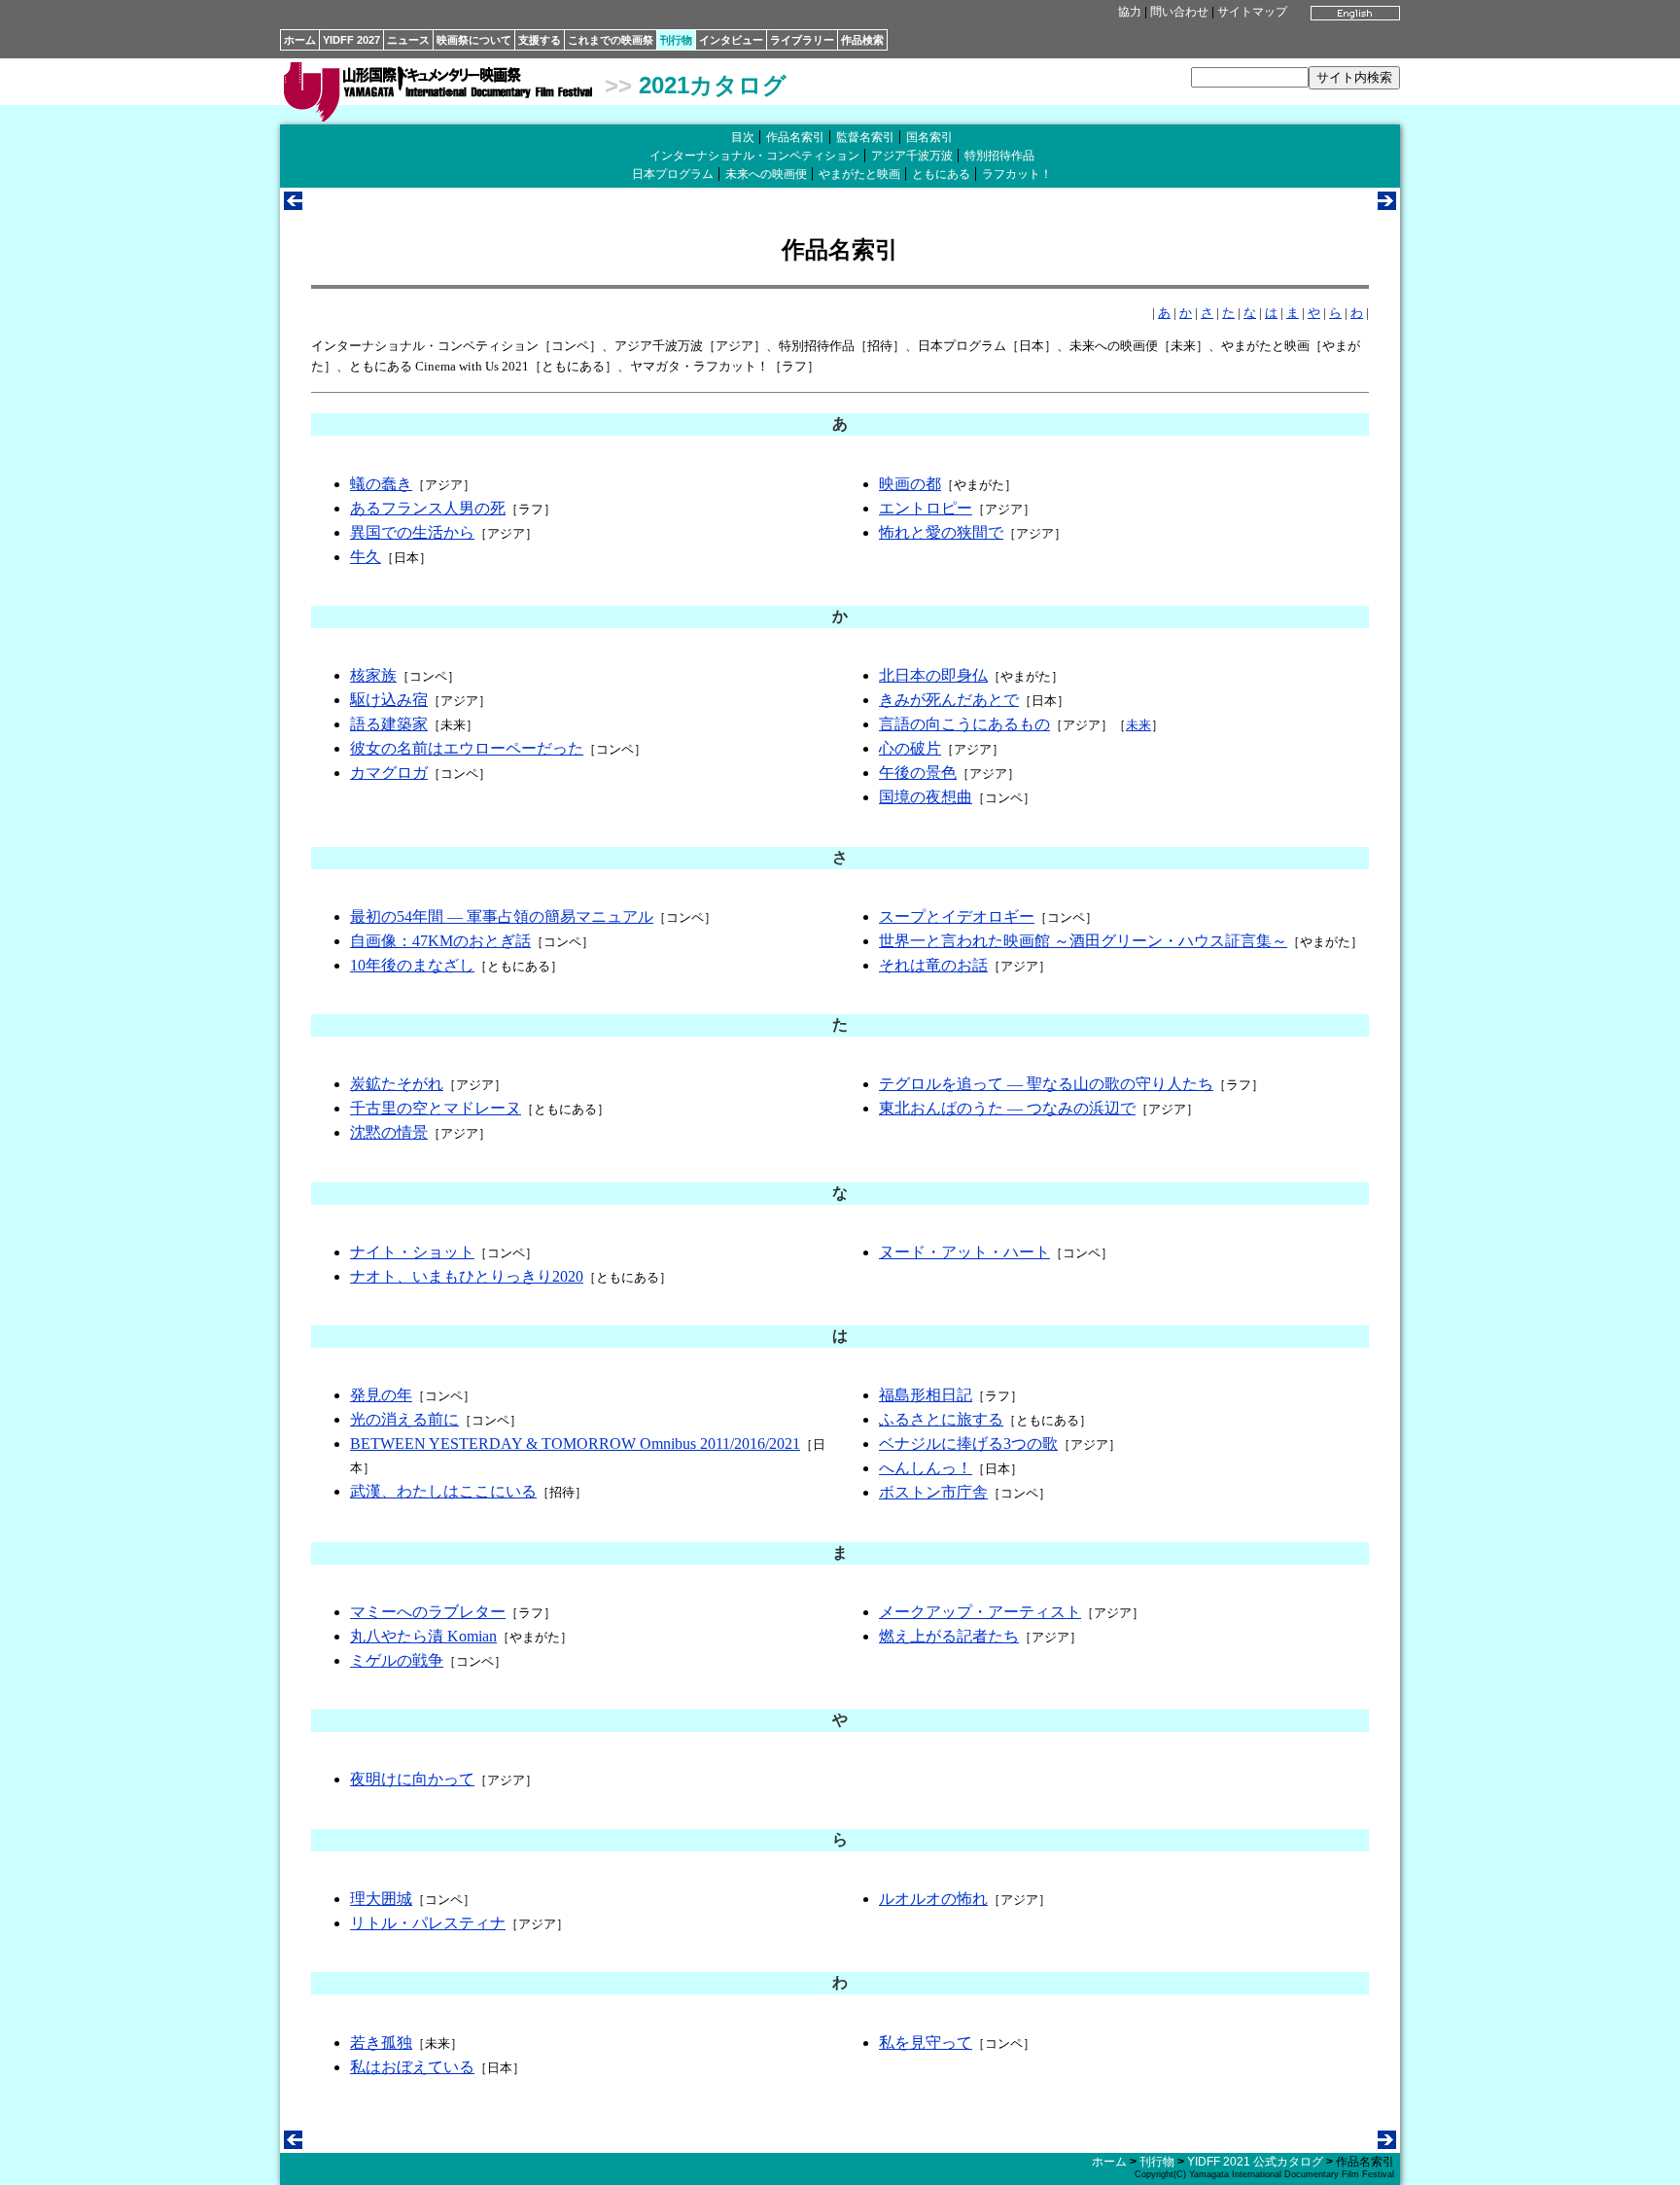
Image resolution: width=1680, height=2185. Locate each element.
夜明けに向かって (412, 1779)
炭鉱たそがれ (397, 1084)
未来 (1138, 725)
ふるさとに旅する (941, 1419)
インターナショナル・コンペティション (754, 156)
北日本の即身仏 (933, 675)
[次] (1387, 205)
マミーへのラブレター (428, 1612)
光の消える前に (404, 1419)
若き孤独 (381, 2043)
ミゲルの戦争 (397, 1660)
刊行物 (676, 40)
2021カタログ (713, 85)
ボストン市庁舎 (933, 1492)
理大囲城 (381, 1899)
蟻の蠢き (381, 484)
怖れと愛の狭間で (941, 532)
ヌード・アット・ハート (964, 1252)
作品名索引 (795, 137)
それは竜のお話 (933, 965)
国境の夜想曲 (926, 797)
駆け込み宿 (389, 700)
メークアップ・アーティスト (980, 1612)
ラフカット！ (1017, 174)
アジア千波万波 (912, 156)
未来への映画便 (766, 174)
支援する (540, 40)
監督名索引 (865, 137)
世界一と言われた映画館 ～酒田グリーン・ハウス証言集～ (1083, 941)
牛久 (366, 557)
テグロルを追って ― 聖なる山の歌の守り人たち (1046, 1084)
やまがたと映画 (859, 174)
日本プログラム (673, 174)
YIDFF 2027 (351, 40)
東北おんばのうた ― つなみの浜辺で (1007, 1108)
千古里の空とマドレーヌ (436, 1108)
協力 (1130, 12)
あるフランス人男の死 (428, 508)
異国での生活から (412, 532)
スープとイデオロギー (957, 916)
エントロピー (926, 508)
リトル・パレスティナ (428, 1923)
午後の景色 (918, 773)
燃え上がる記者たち (949, 1636)
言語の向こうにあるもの (964, 724)
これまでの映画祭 (611, 40)
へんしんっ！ (926, 1468)
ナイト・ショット (412, 1252)
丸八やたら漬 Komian (423, 1636)
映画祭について (474, 40)
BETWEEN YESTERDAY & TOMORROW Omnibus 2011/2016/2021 (575, 1444)
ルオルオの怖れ (933, 1899)
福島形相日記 (926, 1395)
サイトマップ (1252, 12)
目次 (743, 137)
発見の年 (381, 1395)
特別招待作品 (999, 156)
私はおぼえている (412, 2067)
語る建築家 (389, 724)
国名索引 (929, 137)
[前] (293, 205)
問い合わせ (1179, 12)
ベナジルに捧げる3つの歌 (968, 1444)
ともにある (941, 174)
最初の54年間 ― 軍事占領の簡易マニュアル (502, 916)
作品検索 (862, 40)
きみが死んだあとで (949, 700)
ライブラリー (802, 40)
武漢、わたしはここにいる (443, 1491)
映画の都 (910, 484)
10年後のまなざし (412, 965)
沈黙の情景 (389, 1132)
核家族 (373, 675)
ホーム (300, 40)
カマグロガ (389, 773)
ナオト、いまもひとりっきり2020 (467, 1276)
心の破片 (910, 748)
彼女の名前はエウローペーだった (467, 748)
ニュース (408, 40)
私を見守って (926, 2043)
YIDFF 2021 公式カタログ (1255, 2162)
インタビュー (731, 40)
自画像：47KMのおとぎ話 (440, 941)
